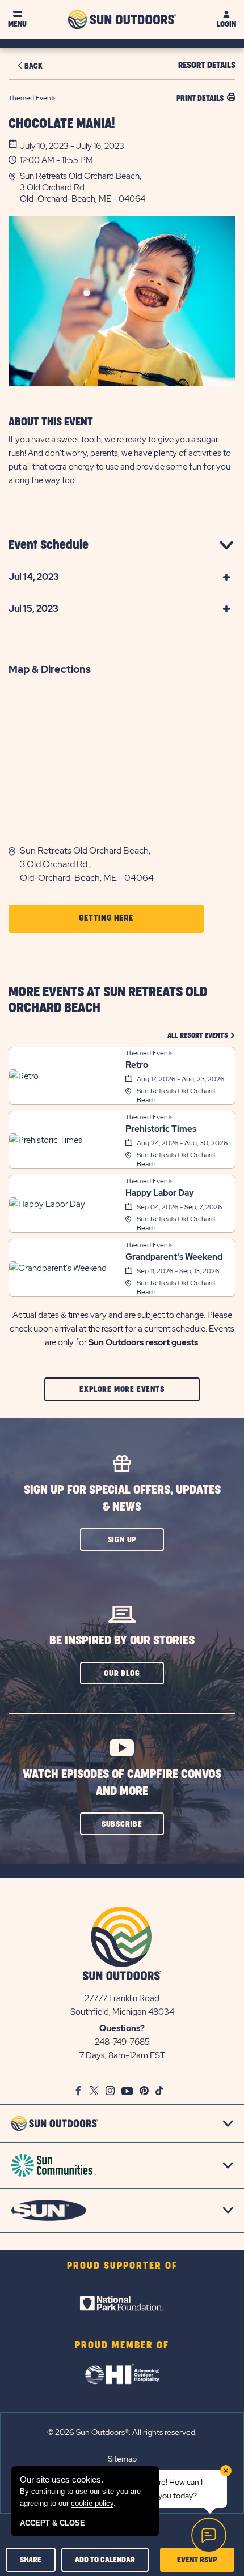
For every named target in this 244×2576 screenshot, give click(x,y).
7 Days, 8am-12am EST (122, 2055)
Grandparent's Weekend (174, 1257)
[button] (128, 187)
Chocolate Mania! (62, 124)
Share (31, 2560)
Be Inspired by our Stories (122, 1641)
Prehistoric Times (161, 1129)
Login (226, 24)
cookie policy (92, 2503)
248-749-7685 (122, 2042)
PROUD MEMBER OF (122, 2345)
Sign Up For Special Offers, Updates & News (122, 1498)
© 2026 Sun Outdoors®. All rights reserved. (122, 2432)
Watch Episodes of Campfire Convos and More (122, 1783)
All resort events (201, 1035)
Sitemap (122, 2459)
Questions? (122, 2028)
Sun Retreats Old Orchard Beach (176, 1095)
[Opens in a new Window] (122, 2304)
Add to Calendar (105, 2560)
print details (200, 98)
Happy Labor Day (160, 1193)
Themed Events (149, 1053)
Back (33, 66)
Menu (17, 24)
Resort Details (207, 65)
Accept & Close (52, 2523)
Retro (137, 1065)
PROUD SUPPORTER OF (122, 2266)
